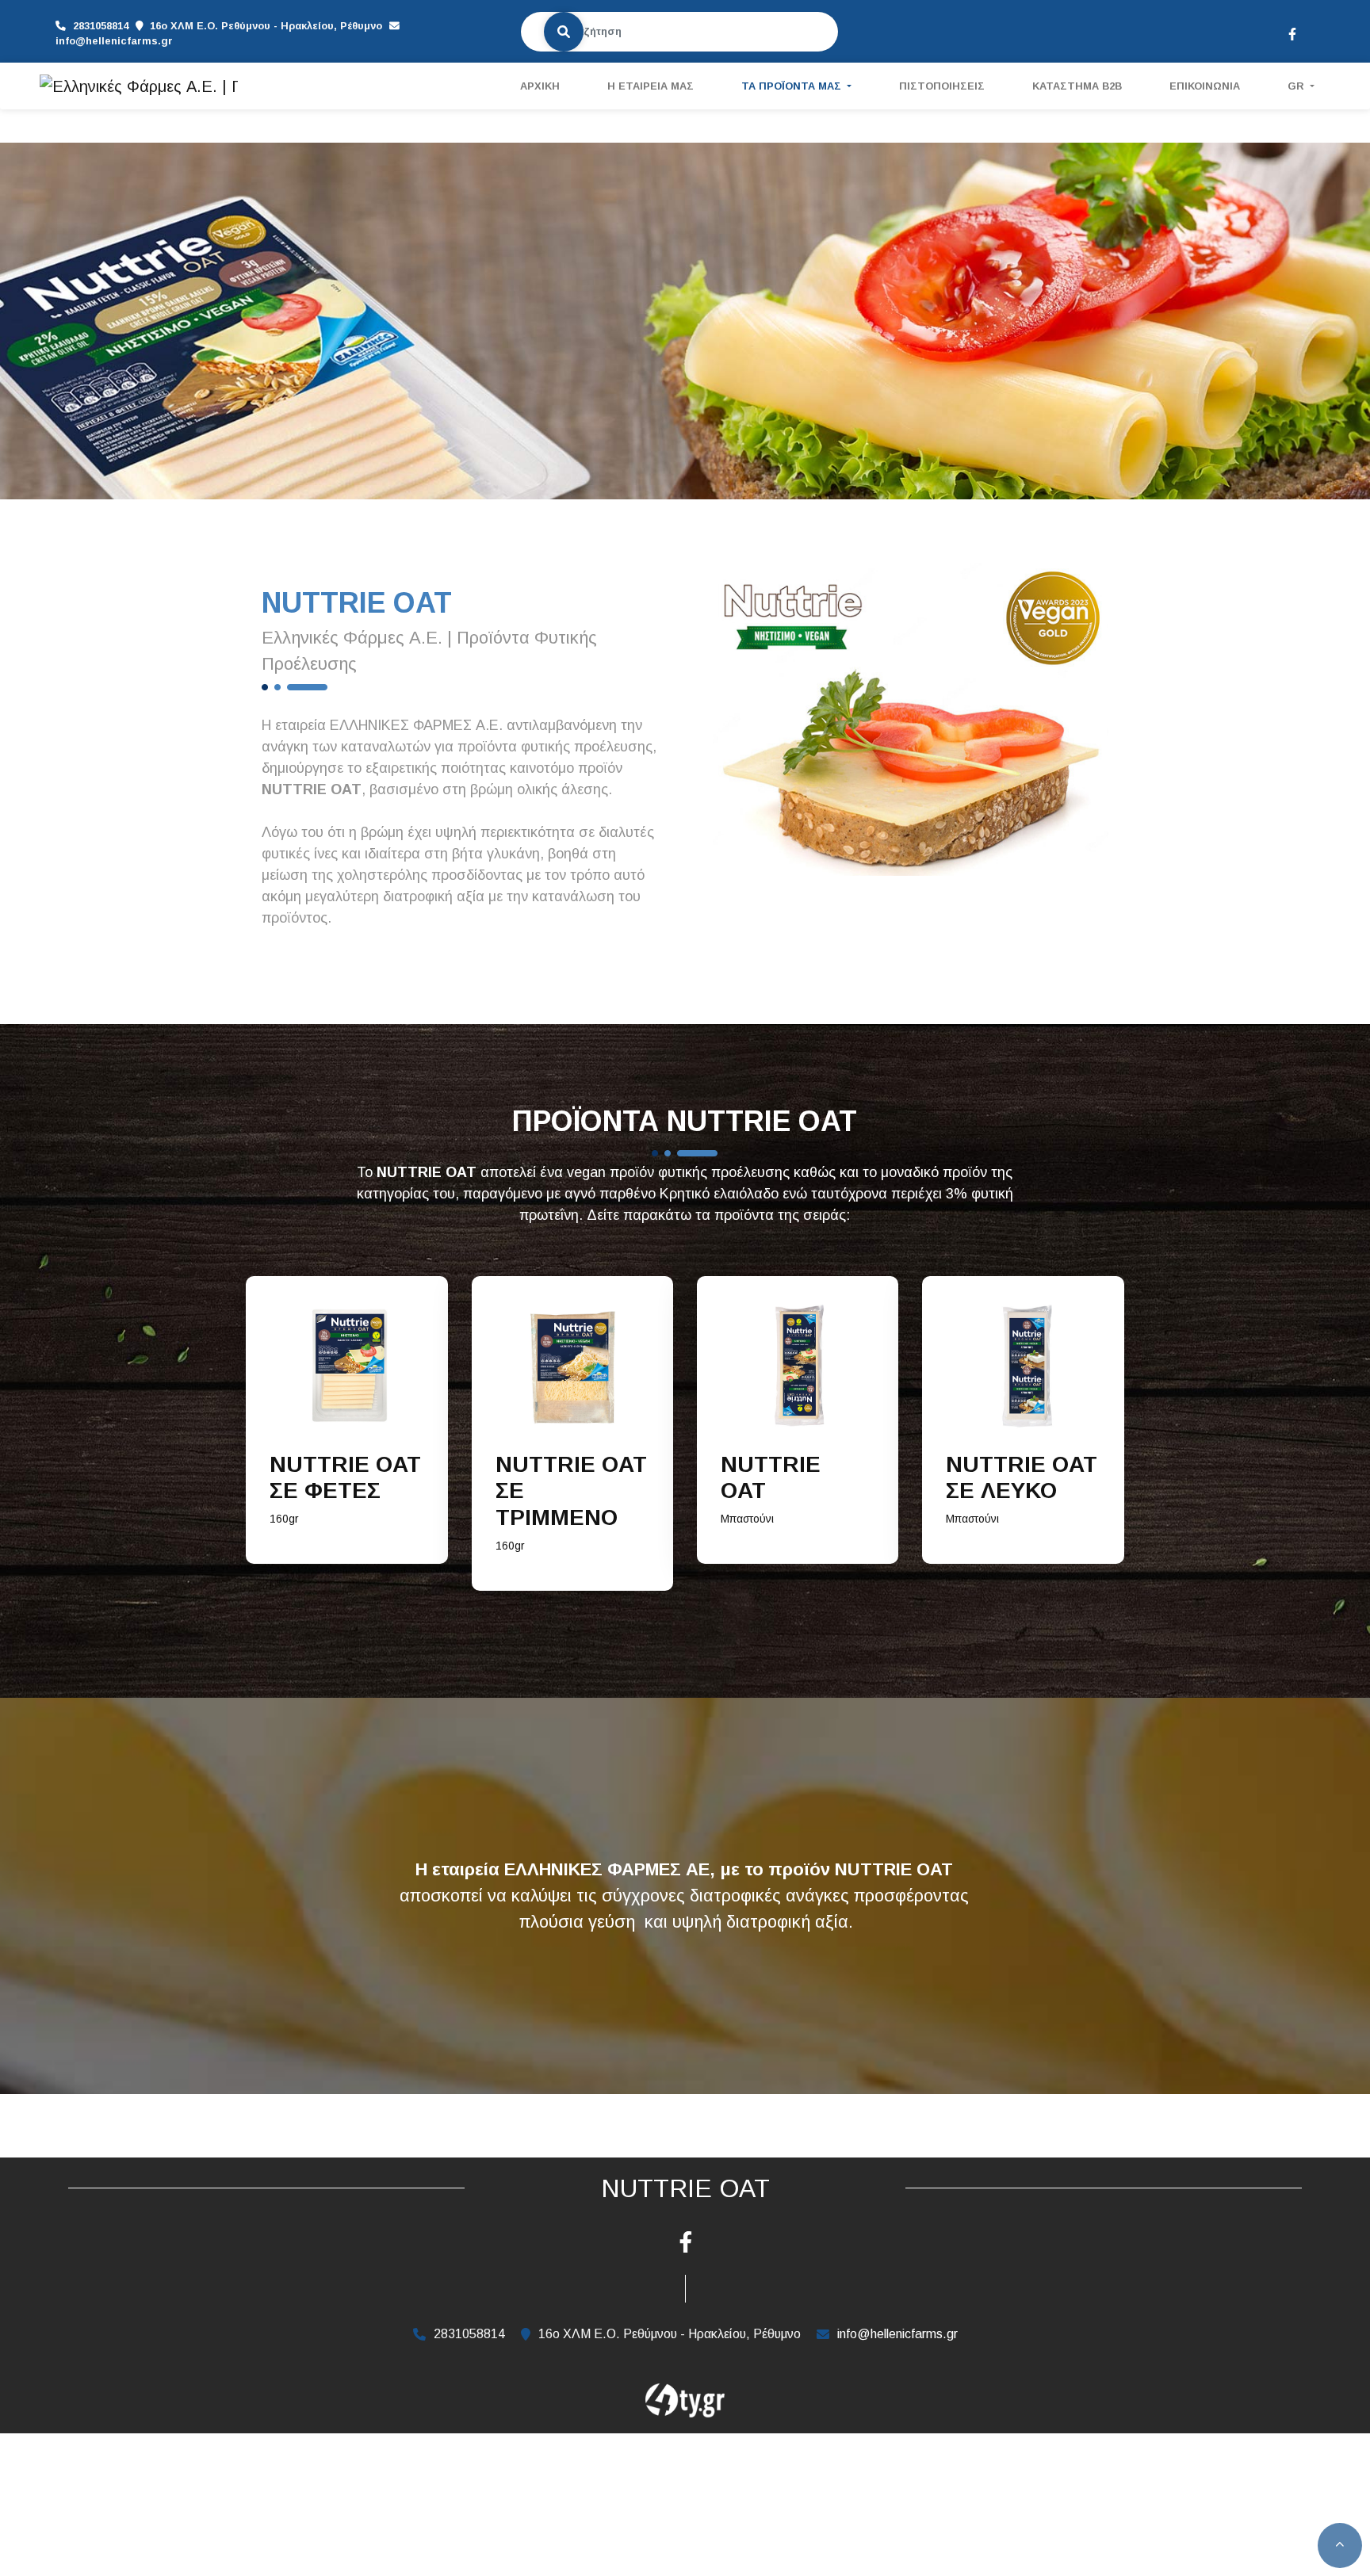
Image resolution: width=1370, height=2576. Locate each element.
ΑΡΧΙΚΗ (540, 86)
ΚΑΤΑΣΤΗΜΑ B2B (1077, 86)
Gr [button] (1297, 86)
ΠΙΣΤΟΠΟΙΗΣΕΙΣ (942, 86)
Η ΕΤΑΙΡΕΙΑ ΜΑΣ (651, 86)
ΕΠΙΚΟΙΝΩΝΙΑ (1205, 86)
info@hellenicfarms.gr (114, 41)
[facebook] (1292, 32)
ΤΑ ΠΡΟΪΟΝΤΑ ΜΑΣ (793, 86)
